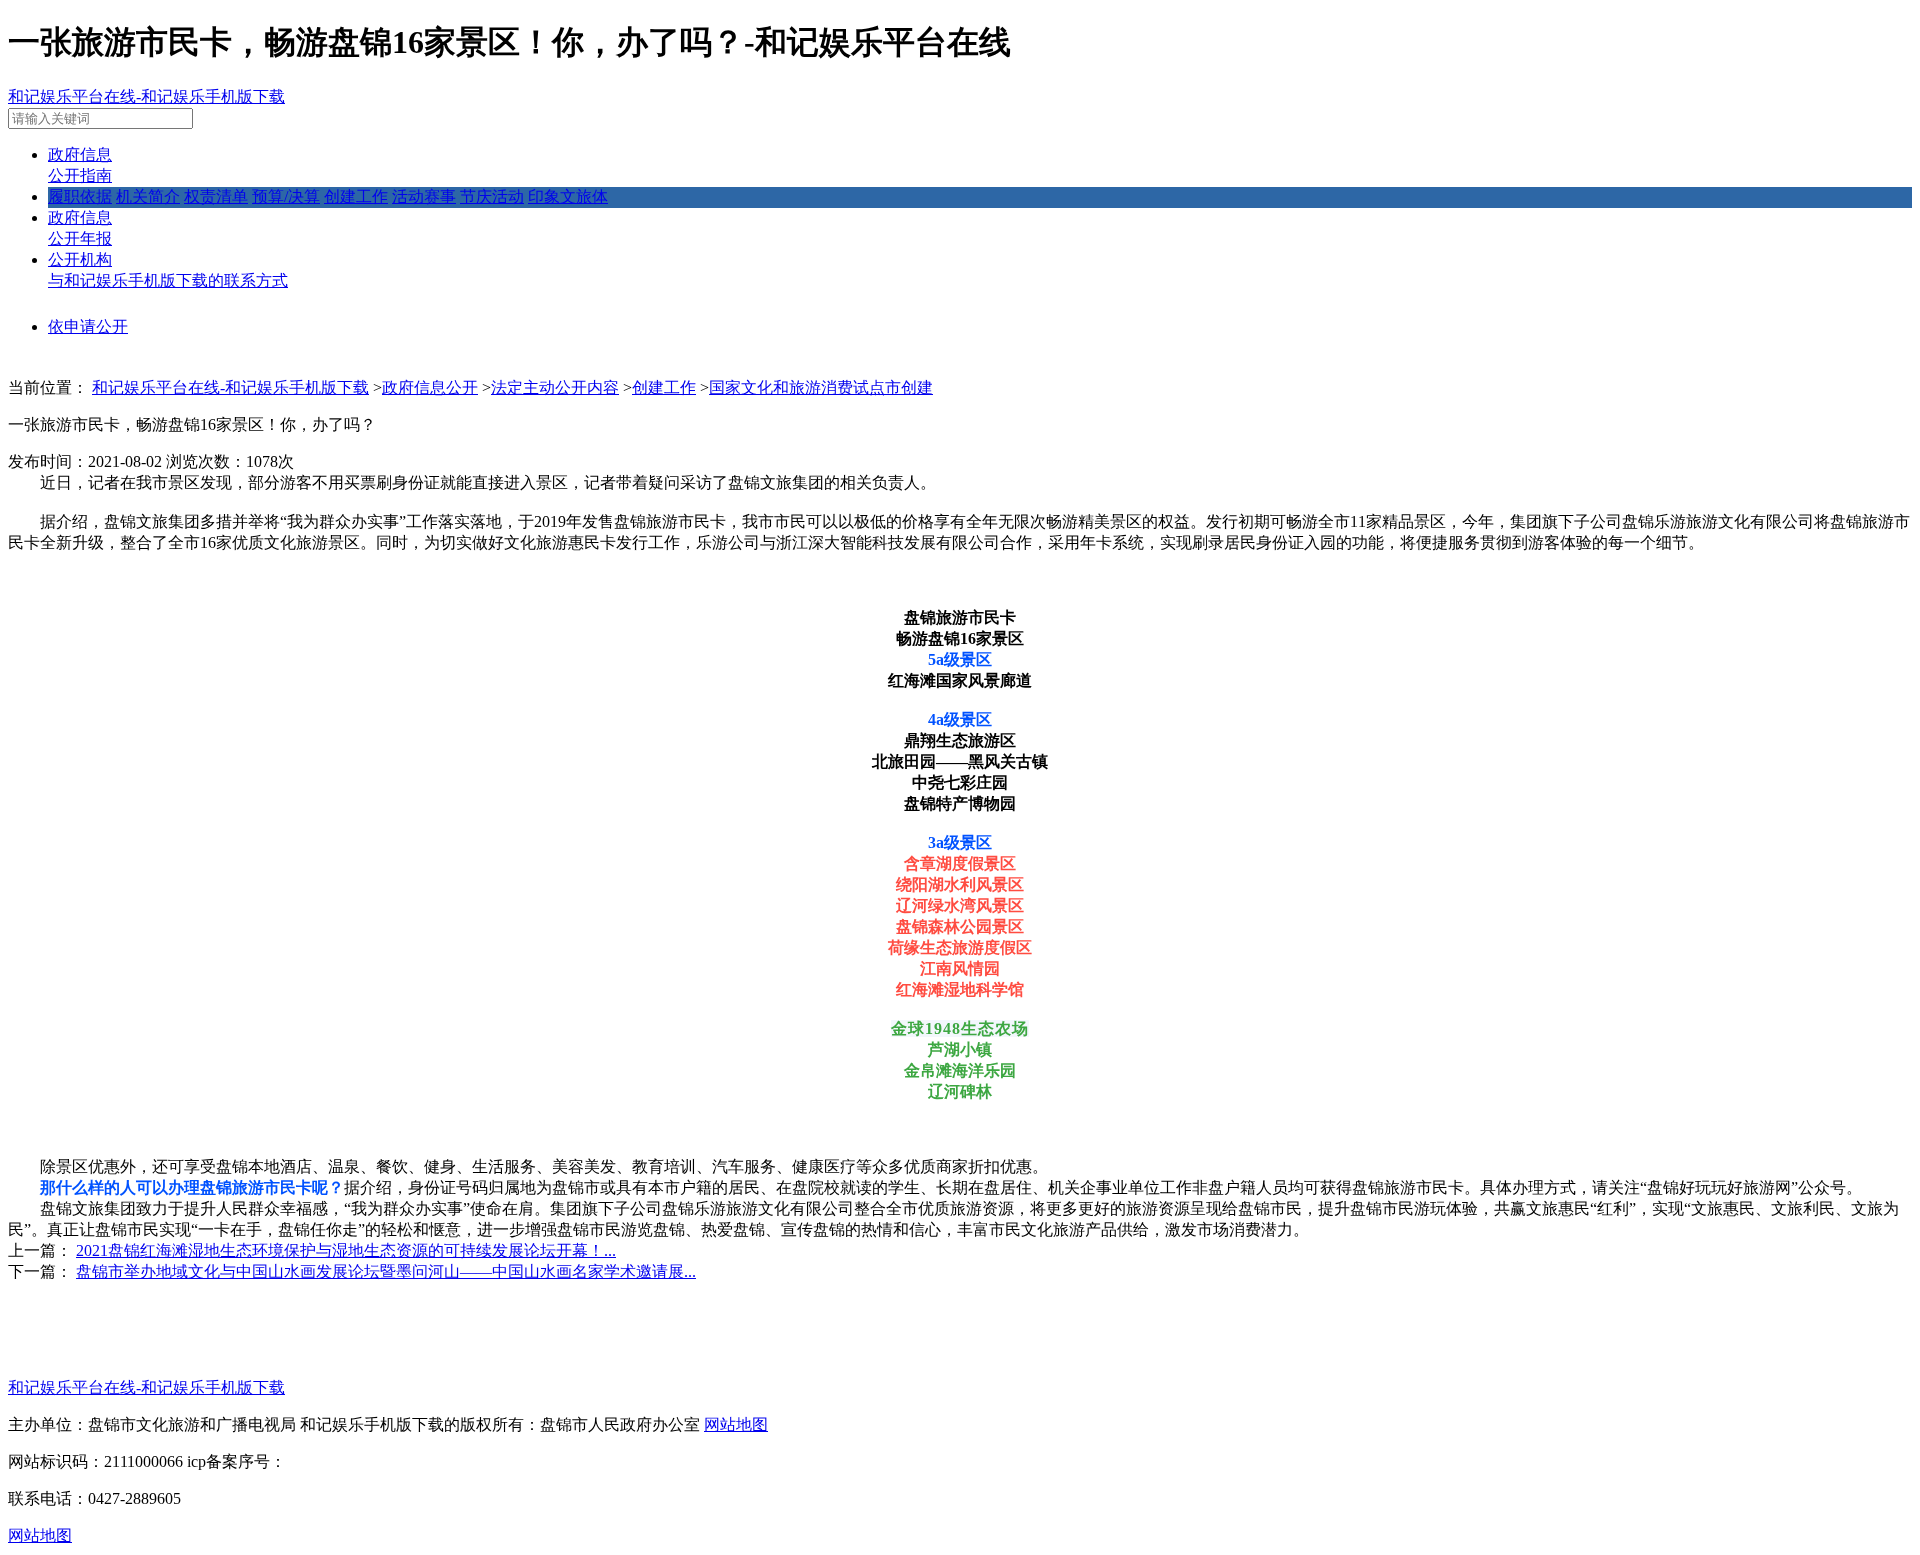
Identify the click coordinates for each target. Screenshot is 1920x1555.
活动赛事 (424, 196)
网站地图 (736, 1424)
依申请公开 (88, 326)
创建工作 (356, 196)
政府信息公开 (430, 387)
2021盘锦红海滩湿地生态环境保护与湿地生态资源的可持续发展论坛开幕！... (346, 1250)
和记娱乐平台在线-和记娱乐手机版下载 (146, 96)
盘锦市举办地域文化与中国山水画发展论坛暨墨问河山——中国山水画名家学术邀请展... (386, 1271)
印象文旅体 (568, 196)
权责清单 (216, 196)
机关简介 (148, 196)
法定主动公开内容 (555, 387)
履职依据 (80, 196)
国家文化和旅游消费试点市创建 (821, 387)
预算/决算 (286, 196)
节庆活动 (492, 196)
